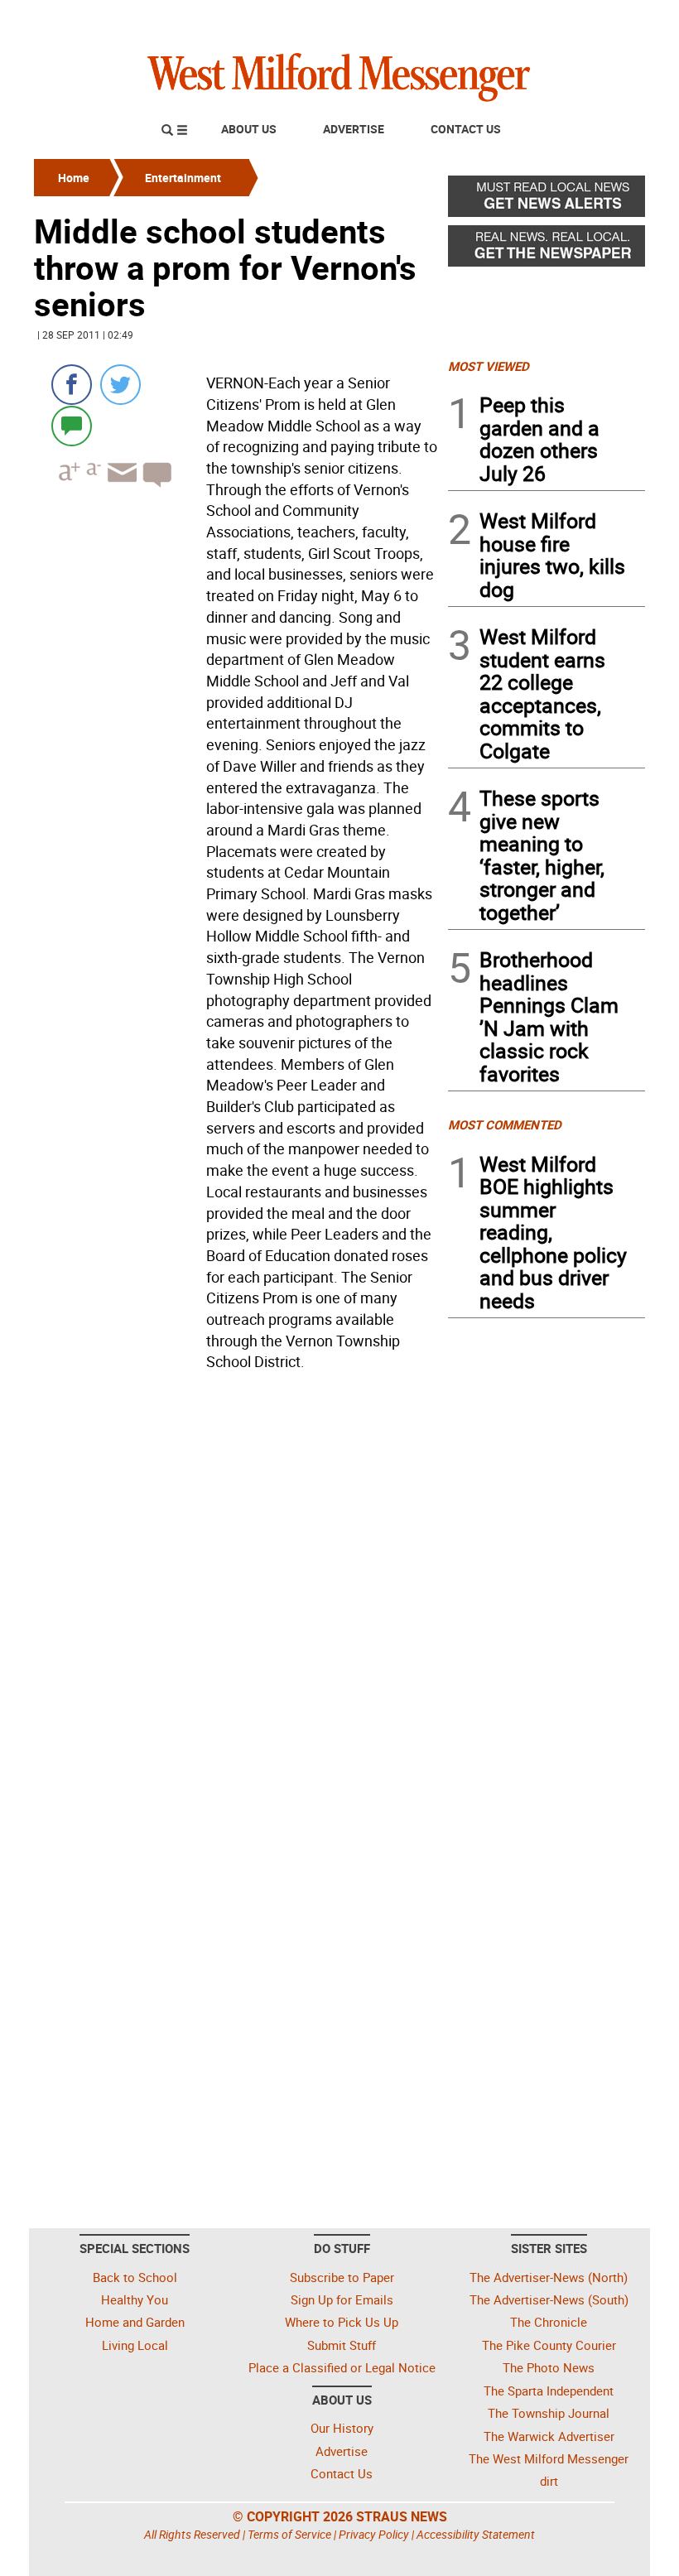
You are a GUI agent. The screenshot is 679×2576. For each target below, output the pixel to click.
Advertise (354, 129)
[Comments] (72, 425)
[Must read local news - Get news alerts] (547, 200)
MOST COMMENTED (505, 1124)
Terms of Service (289, 2534)
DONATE (605, 19)
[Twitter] (120, 385)
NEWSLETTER (512, 19)
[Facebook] (72, 385)
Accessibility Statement (476, 2534)
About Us (249, 129)
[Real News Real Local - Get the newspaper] (547, 250)
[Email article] (120, 487)
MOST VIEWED (489, 366)
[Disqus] (236, 1588)
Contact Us (466, 129)
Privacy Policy (374, 2534)
